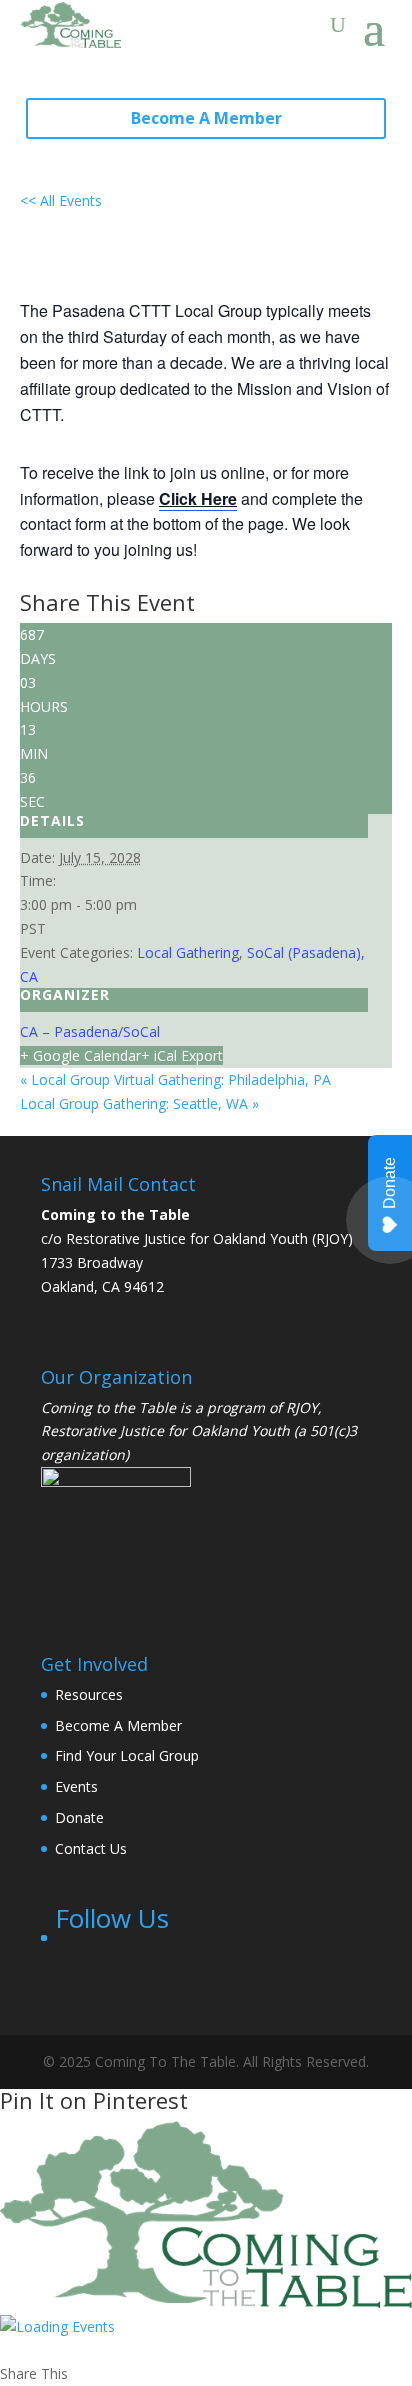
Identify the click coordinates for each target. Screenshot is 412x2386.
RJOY (302, 1407)
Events (76, 1786)
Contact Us (91, 1848)
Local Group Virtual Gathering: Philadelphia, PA (175, 1079)
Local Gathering (188, 952)
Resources (89, 1694)
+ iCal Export (182, 1055)
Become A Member (206, 118)
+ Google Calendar (80, 1055)
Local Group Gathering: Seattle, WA (139, 1103)
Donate (79, 1817)
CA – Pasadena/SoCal (90, 1031)
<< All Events (61, 200)
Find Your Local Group (127, 1755)
